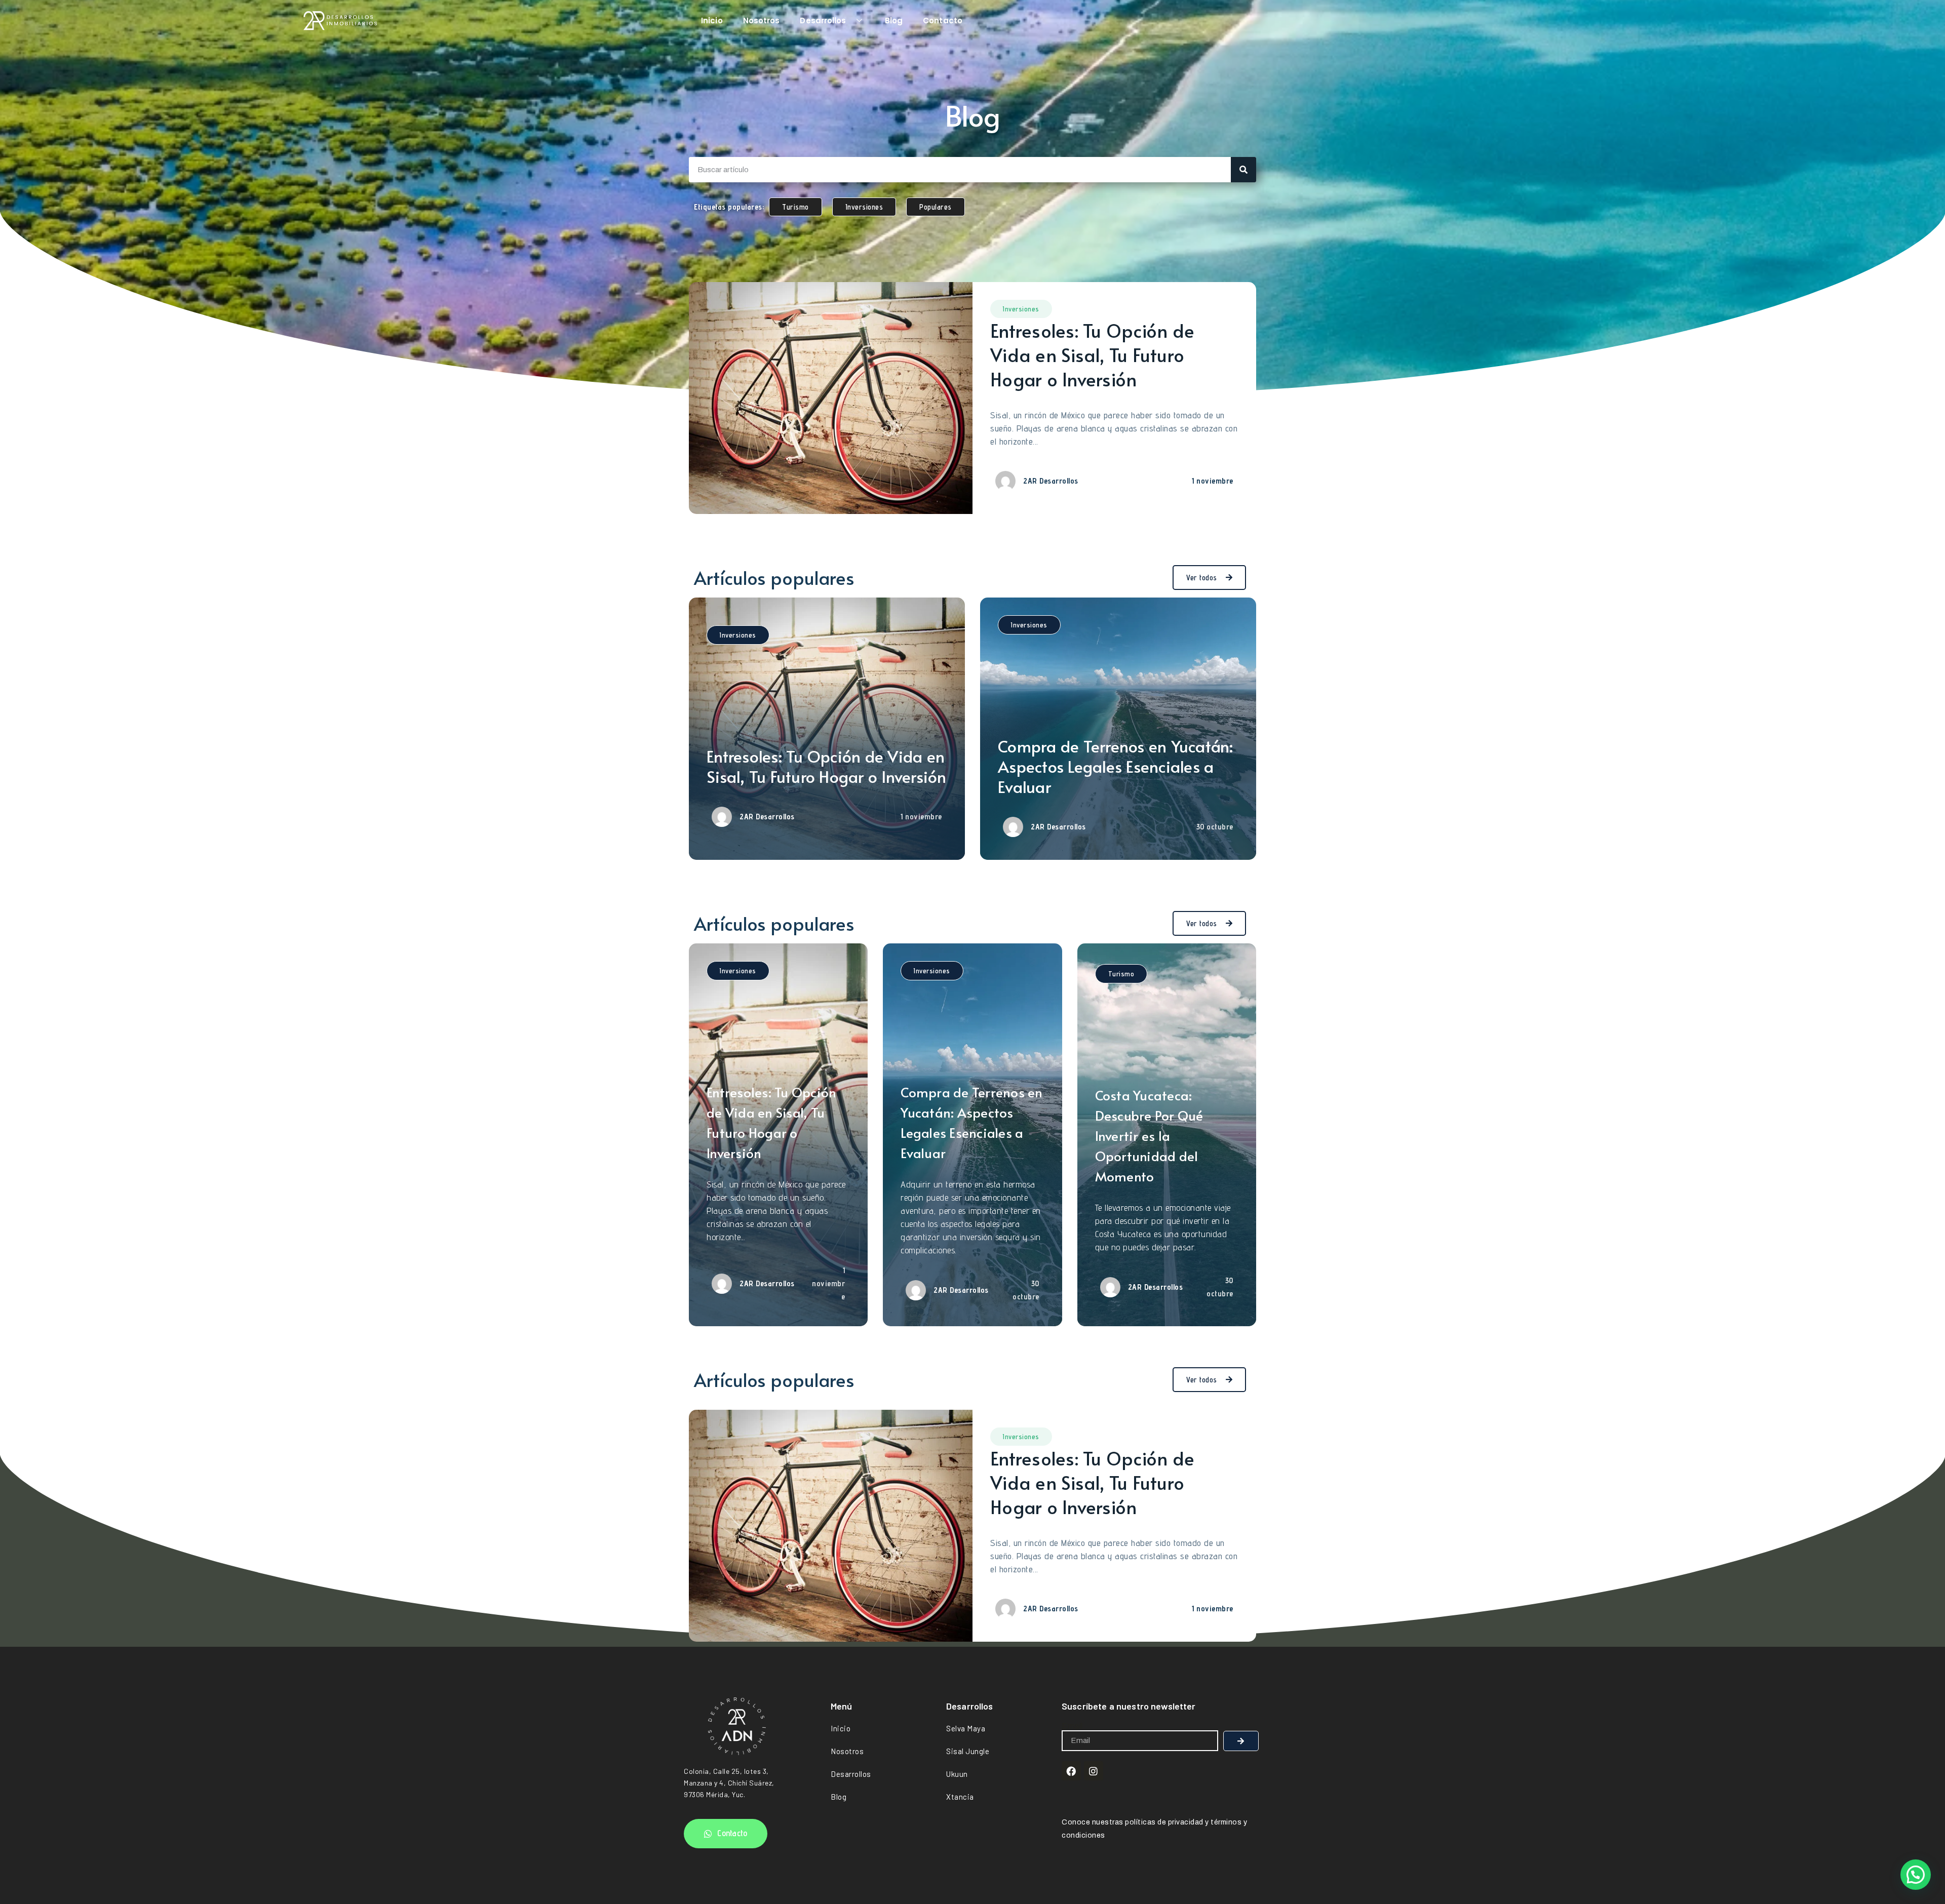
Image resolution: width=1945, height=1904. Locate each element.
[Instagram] (1094, 1771)
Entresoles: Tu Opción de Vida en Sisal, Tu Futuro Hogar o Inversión (1092, 354)
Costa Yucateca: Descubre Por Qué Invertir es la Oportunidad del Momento (1149, 1135)
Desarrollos (823, 21)
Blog (894, 21)
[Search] (1243, 170)
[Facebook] (1071, 1771)
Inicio (712, 21)
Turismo (1121, 974)
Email (1072, 1726)
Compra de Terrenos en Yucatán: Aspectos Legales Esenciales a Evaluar (1116, 766)
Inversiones (1021, 309)
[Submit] (1241, 1741)
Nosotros (762, 21)
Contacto (943, 21)
